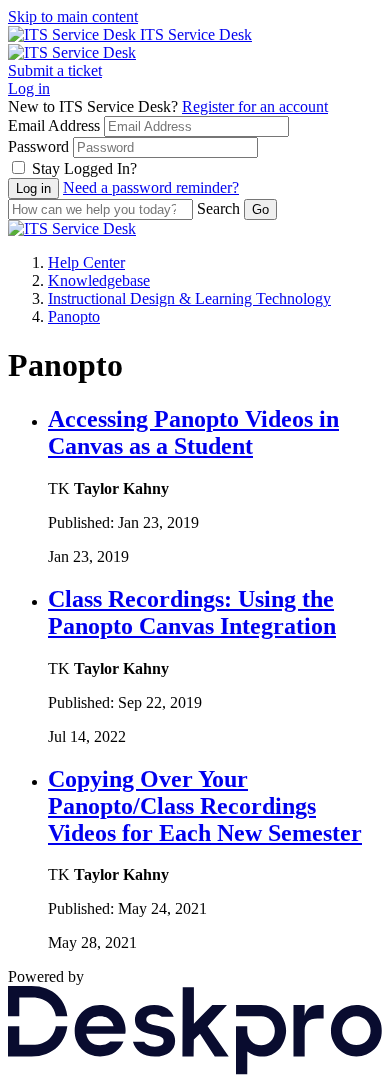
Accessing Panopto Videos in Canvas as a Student (193, 432)
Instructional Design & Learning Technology (189, 298)
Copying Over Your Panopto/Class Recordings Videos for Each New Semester (205, 806)
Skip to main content (73, 16)
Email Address (54, 125)
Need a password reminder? (151, 187)
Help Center (86, 262)
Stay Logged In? (84, 168)
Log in (29, 88)
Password (38, 146)
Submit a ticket (55, 70)
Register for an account (255, 106)
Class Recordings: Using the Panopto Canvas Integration (192, 612)
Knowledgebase (99, 280)
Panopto (74, 316)
